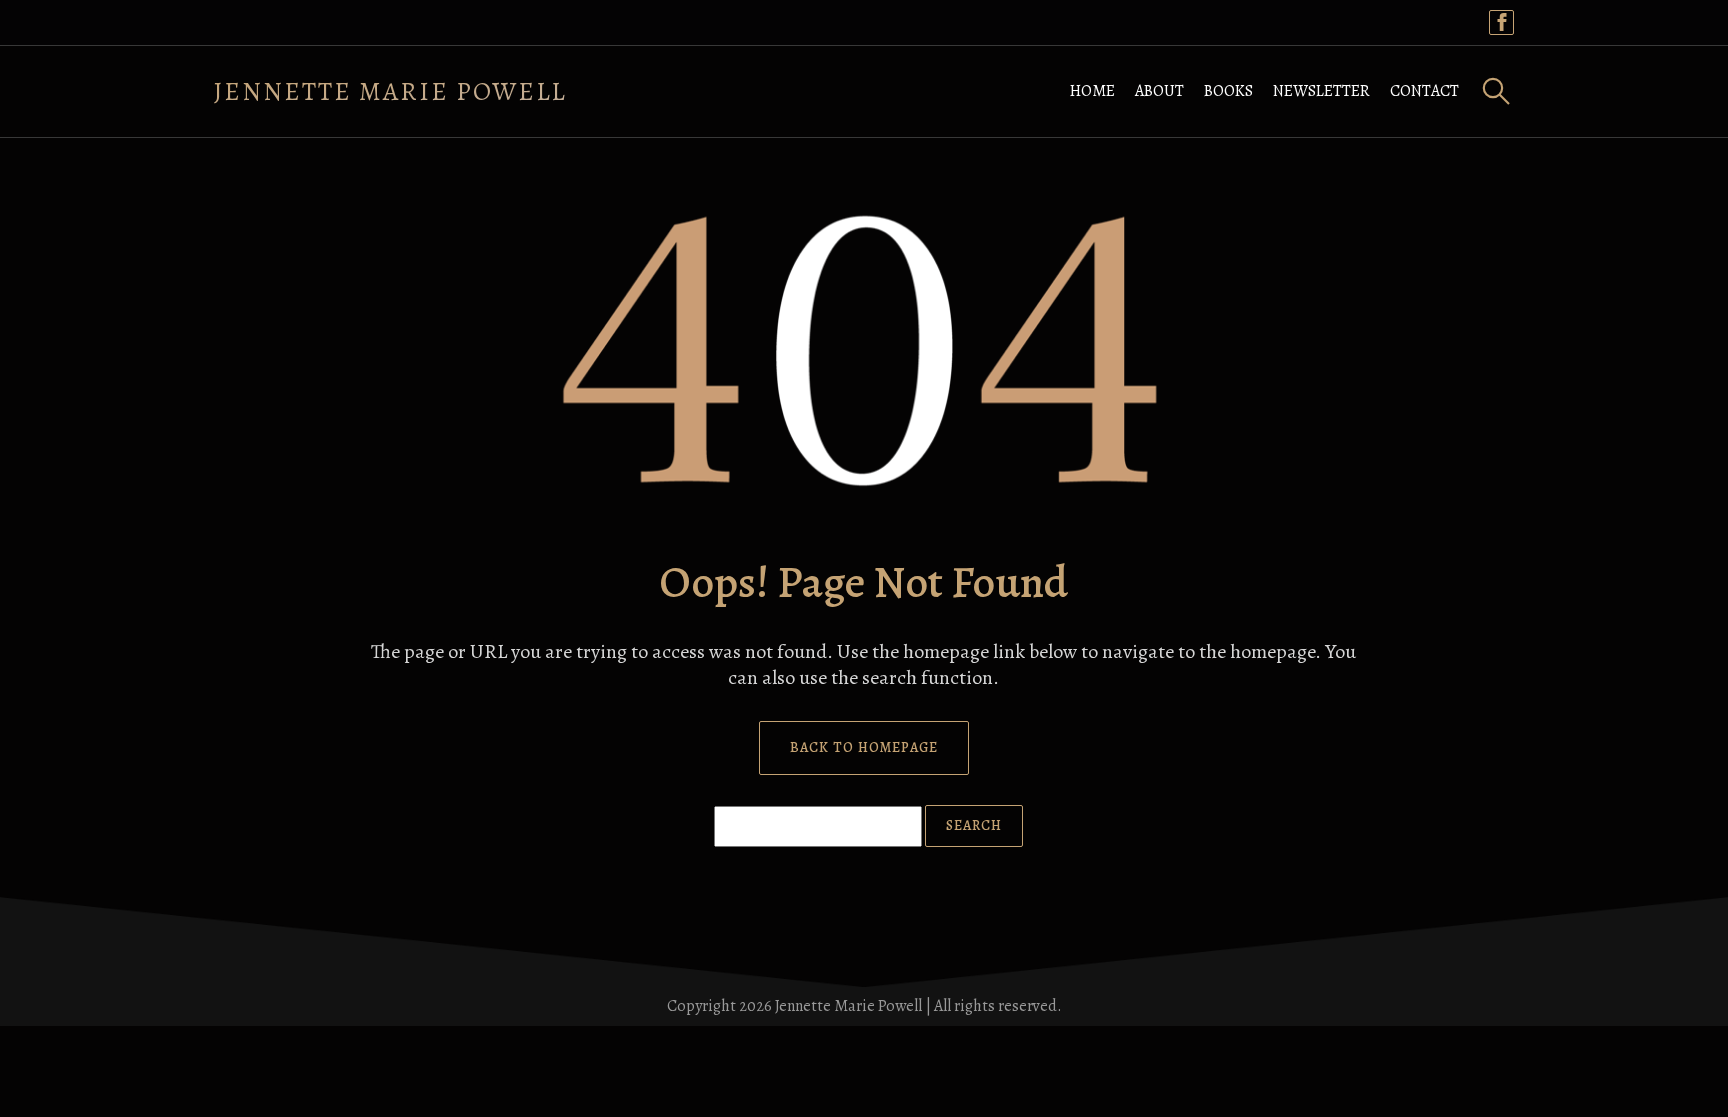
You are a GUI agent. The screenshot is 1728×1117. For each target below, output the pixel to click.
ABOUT (1159, 91)
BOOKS (1228, 91)
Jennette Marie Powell (390, 91)
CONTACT (1424, 91)
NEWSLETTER (1321, 91)
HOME (1092, 91)
